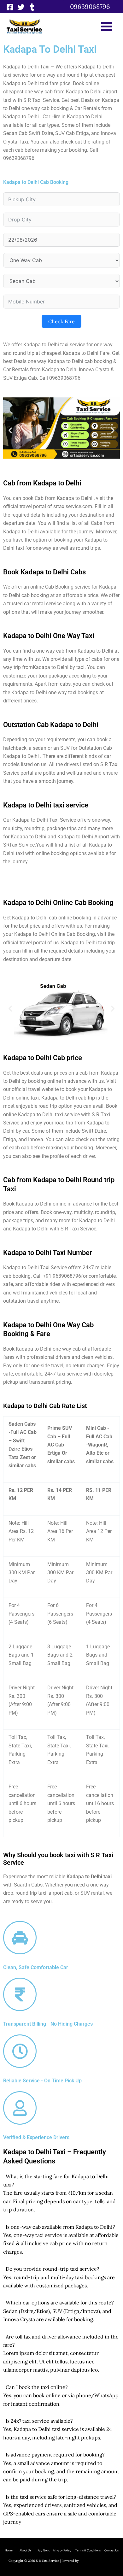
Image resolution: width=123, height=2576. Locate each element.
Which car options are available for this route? (60, 2303)
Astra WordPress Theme (97, 2561)
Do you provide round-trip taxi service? (53, 2269)
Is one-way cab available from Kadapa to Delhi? (60, 2227)
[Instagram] (32, 7)
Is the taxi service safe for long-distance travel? (61, 2497)
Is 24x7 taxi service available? (39, 2421)
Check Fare (61, 321)
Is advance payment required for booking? (55, 2455)
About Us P (29, 2550)
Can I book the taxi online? (37, 2387)
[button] (90, 7)
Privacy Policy (62, 2550)
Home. (12, 2550)
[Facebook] (10, 7)
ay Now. (46, 2550)
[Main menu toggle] (107, 26)
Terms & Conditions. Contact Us (95, 2550)
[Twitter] (21, 7)
